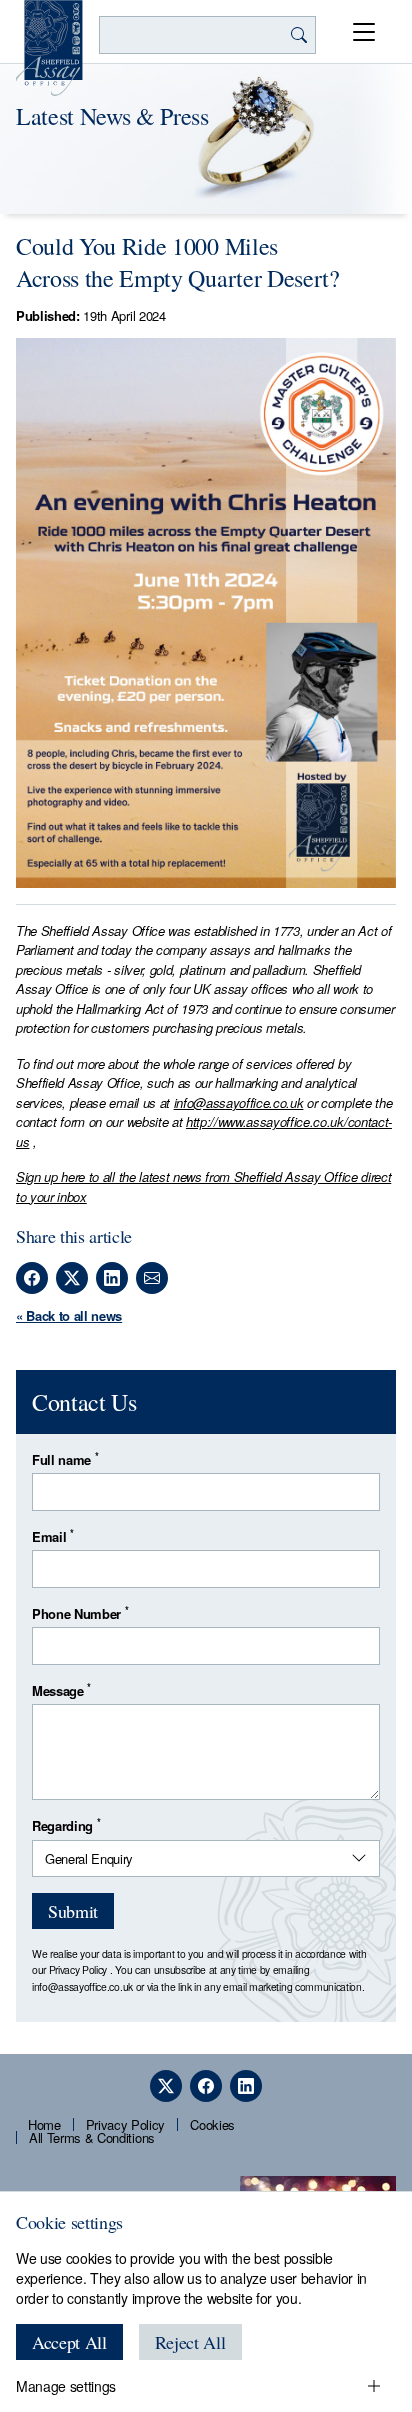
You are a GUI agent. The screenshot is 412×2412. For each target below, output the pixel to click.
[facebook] (206, 2086)
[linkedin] (246, 2086)
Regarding (66, 1825)
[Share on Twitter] (72, 1278)
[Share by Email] (152, 1278)
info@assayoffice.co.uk (239, 1102)
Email (53, 1536)
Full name (65, 1459)
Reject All (190, 2342)
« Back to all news (69, 1315)
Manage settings (66, 2386)
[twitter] (166, 2086)
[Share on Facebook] (32, 1278)
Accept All (69, 2342)
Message (61, 1690)
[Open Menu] (364, 32)
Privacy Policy (78, 1969)
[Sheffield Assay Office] (49, 48)
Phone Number (80, 1613)
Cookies (212, 2124)
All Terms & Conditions (92, 2137)
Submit (73, 1911)
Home (44, 2124)
